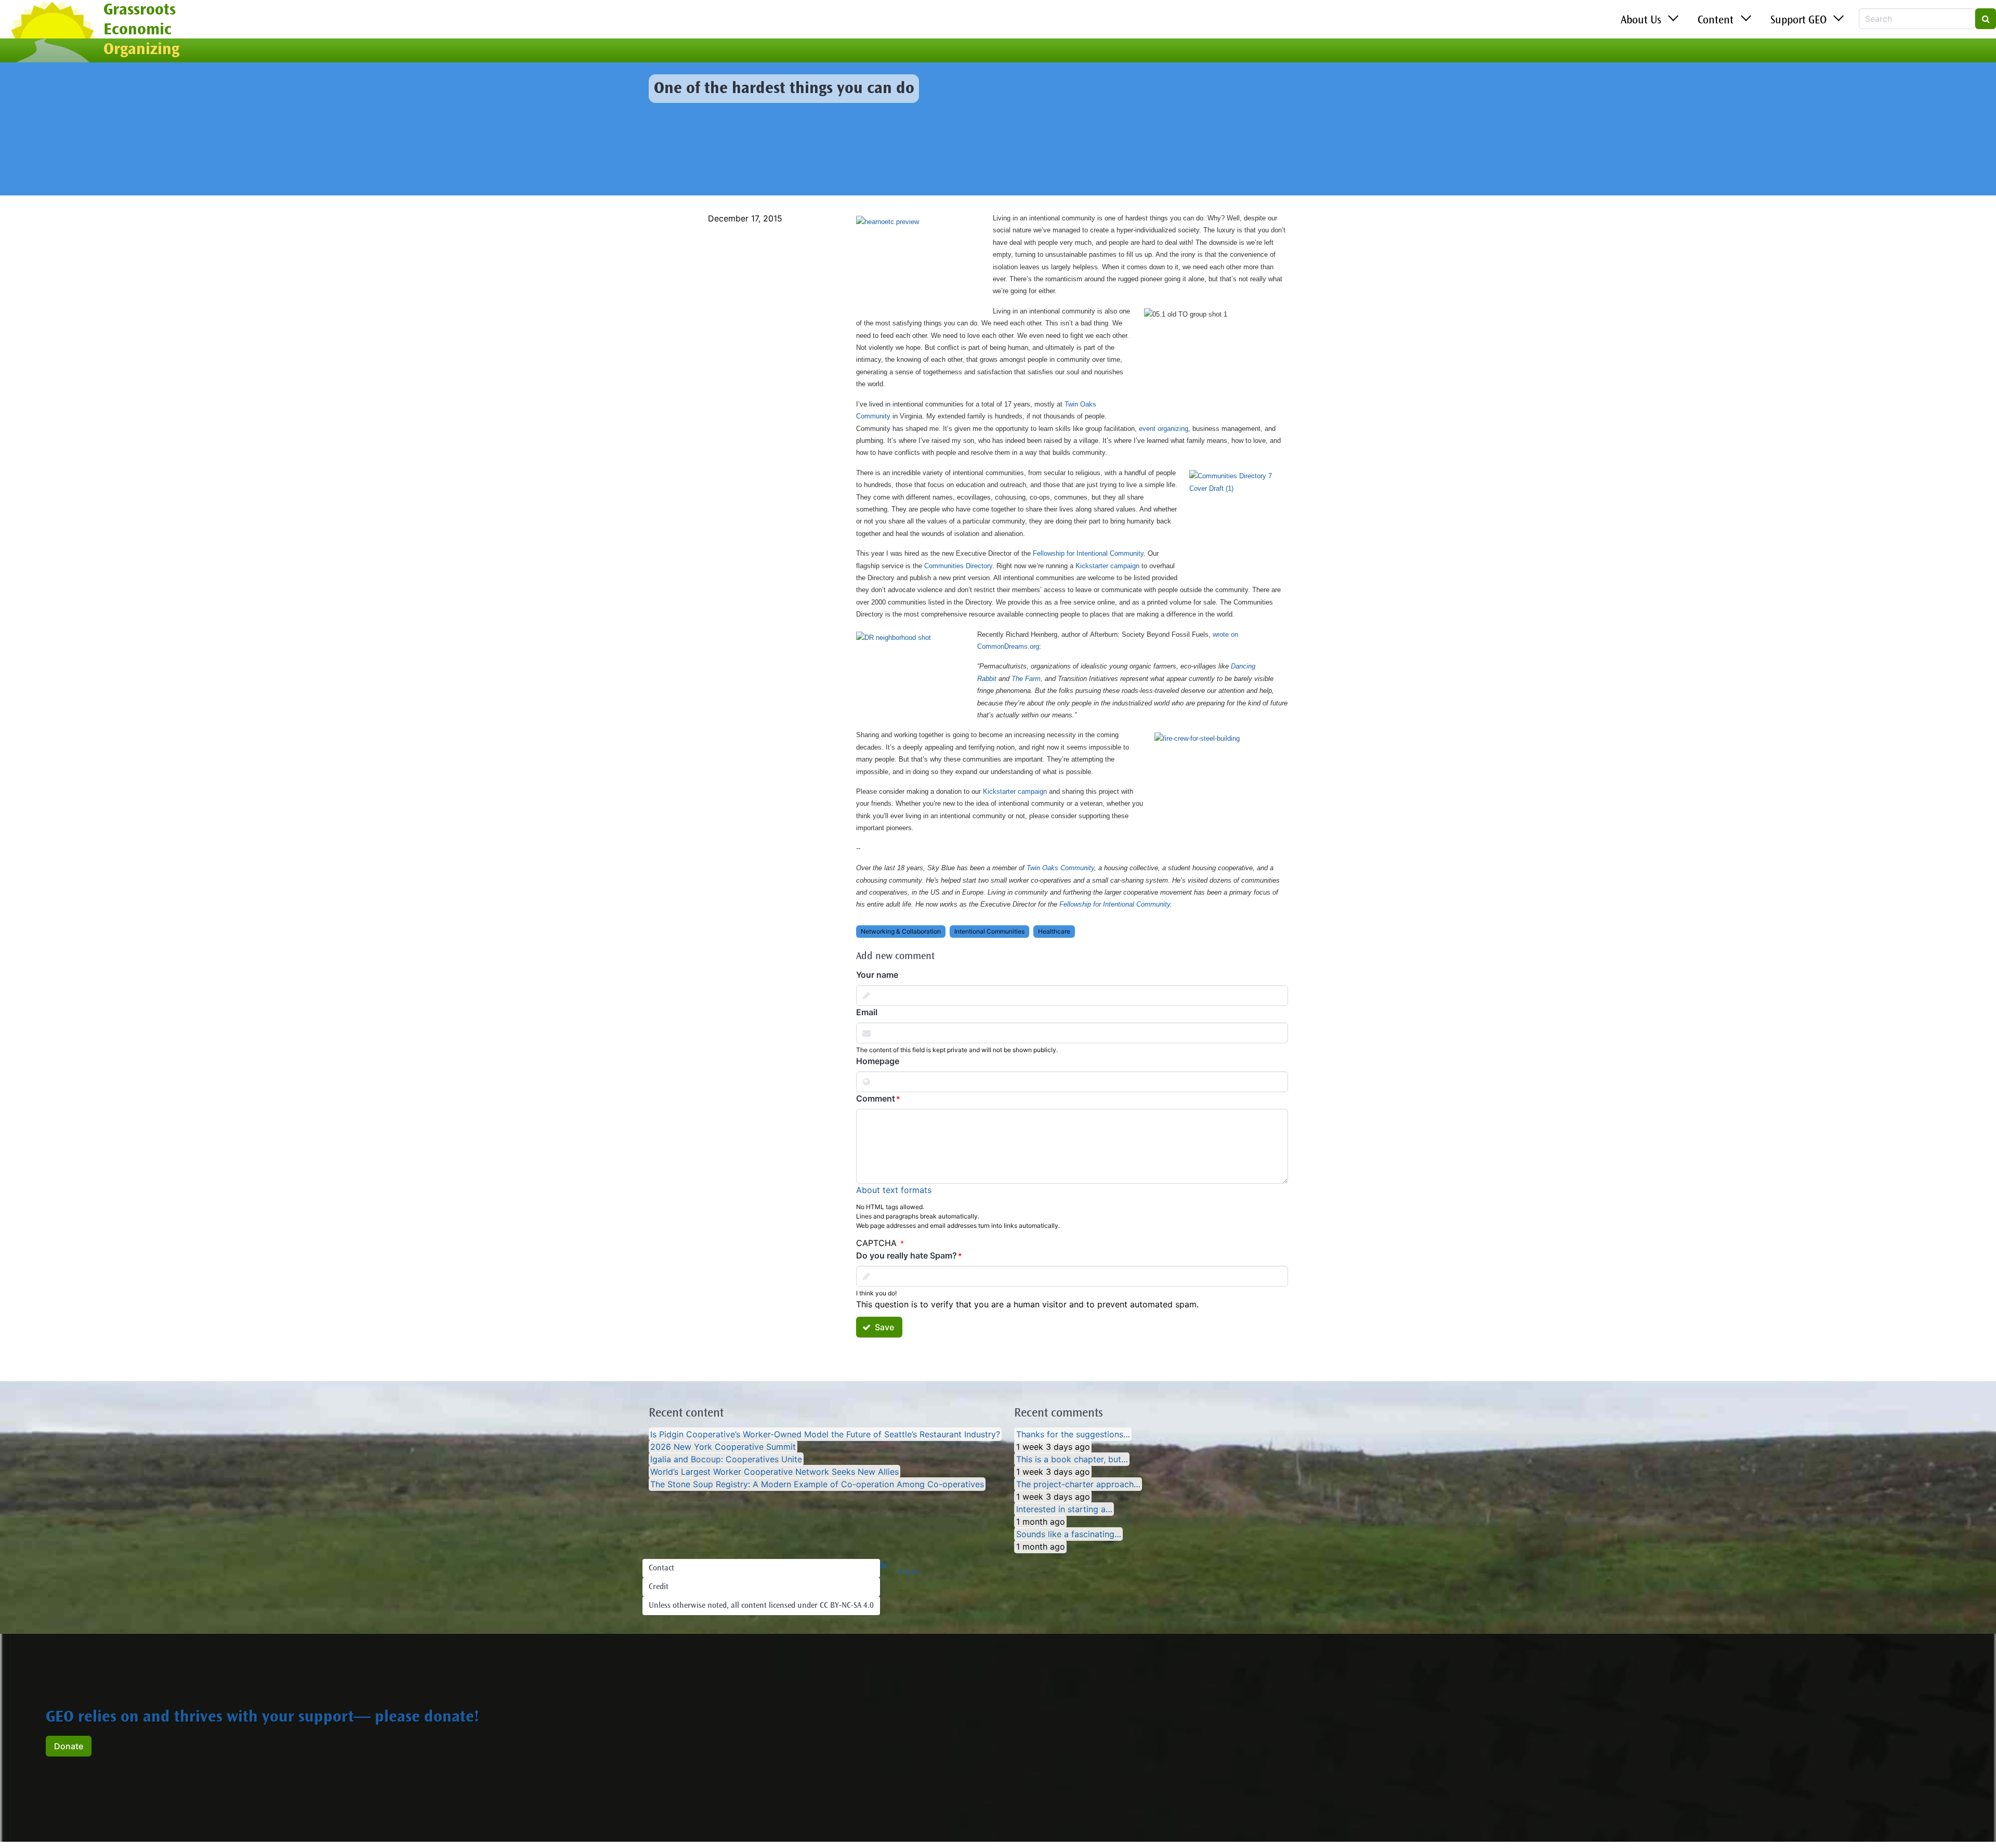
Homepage (878, 1061)
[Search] (1986, 19)
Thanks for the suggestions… (1073, 1434)
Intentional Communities (989, 931)
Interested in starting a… (1064, 1509)
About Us (1641, 21)
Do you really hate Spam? (907, 1255)
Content (1716, 21)
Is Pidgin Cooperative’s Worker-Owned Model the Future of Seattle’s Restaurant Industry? (825, 1434)
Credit (659, 1587)
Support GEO (1798, 21)
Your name (877, 975)
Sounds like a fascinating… (1069, 1534)
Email (867, 1012)
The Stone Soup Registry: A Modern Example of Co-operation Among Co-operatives (817, 1484)
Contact (661, 1568)
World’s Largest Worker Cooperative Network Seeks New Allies (774, 1472)
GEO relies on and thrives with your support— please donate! (262, 1718)
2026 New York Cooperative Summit (723, 1447)
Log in (908, 1572)
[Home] (52, 33)
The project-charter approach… (1078, 1484)
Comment (876, 1098)
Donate (69, 1746)
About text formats (894, 1190)
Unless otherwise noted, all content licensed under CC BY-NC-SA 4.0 (761, 1606)
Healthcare (1054, 931)
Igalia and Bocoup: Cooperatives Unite (726, 1459)
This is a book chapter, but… (1072, 1459)
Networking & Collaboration (901, 931)
